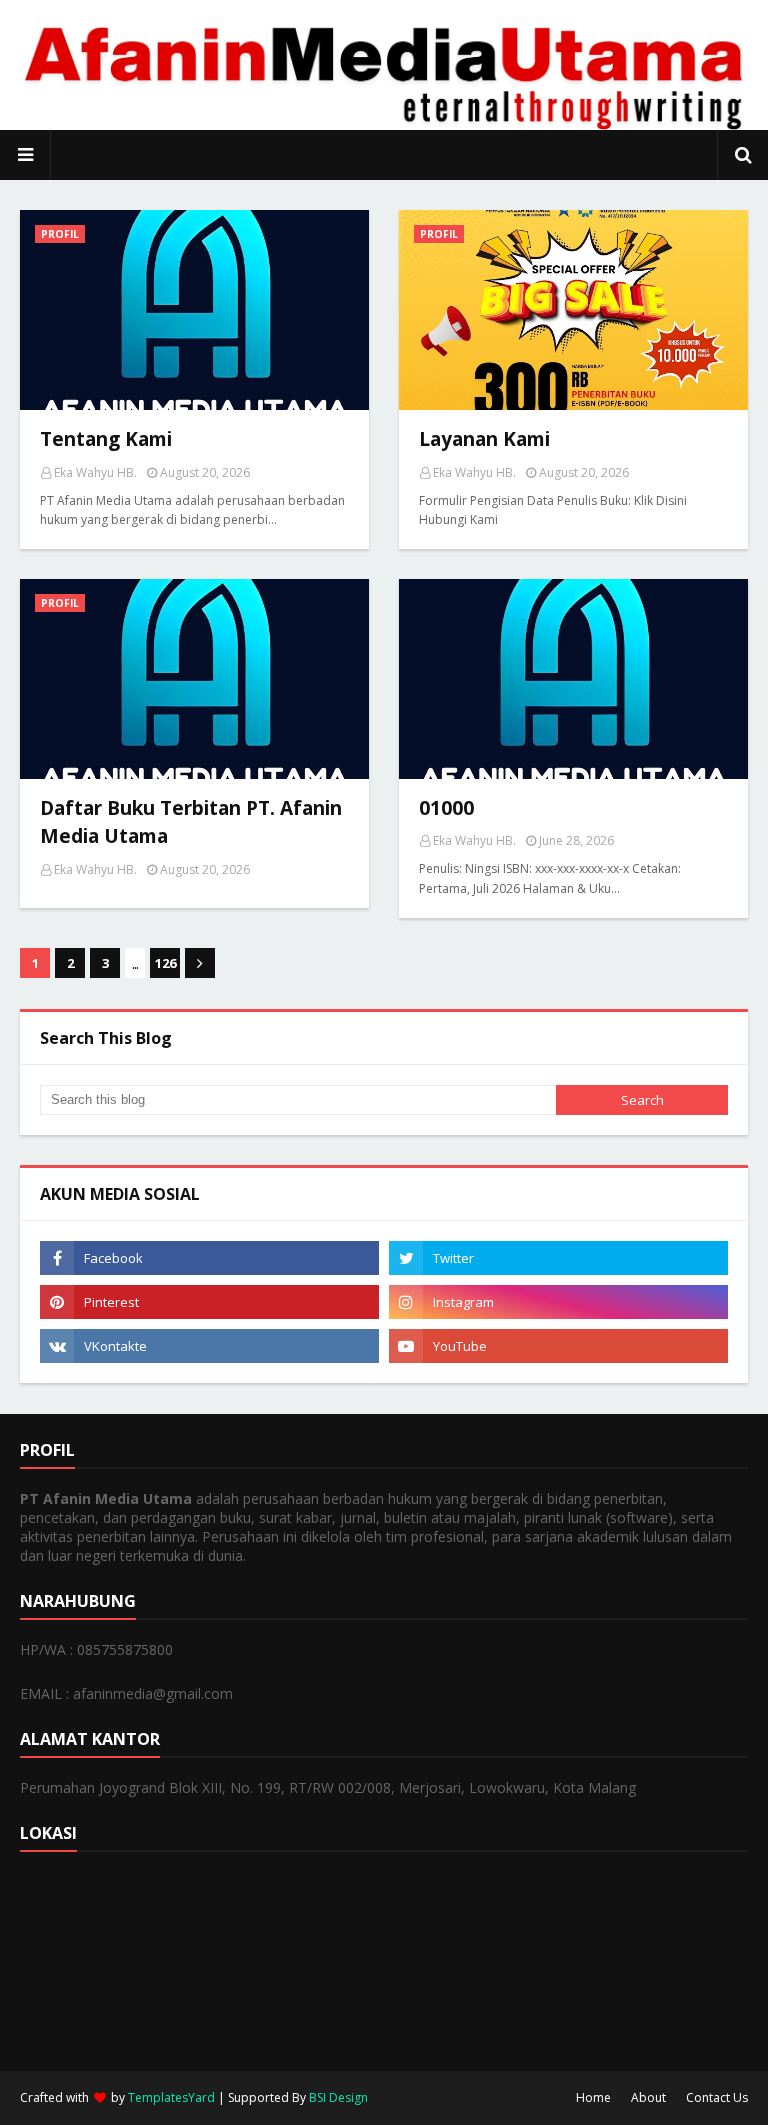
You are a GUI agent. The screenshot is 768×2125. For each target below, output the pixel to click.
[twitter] (558, 1258)
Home (593, 2097)
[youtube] (558, 1346)
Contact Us (717, 2097)
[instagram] (558, 1302)
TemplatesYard (171, 2097)
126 (165, 963)
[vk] (209, 1346)
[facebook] (209, 1258)
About (648, 2097)
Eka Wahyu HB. (95, 472)
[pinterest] (209, 1302)
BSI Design (338, 2097)
